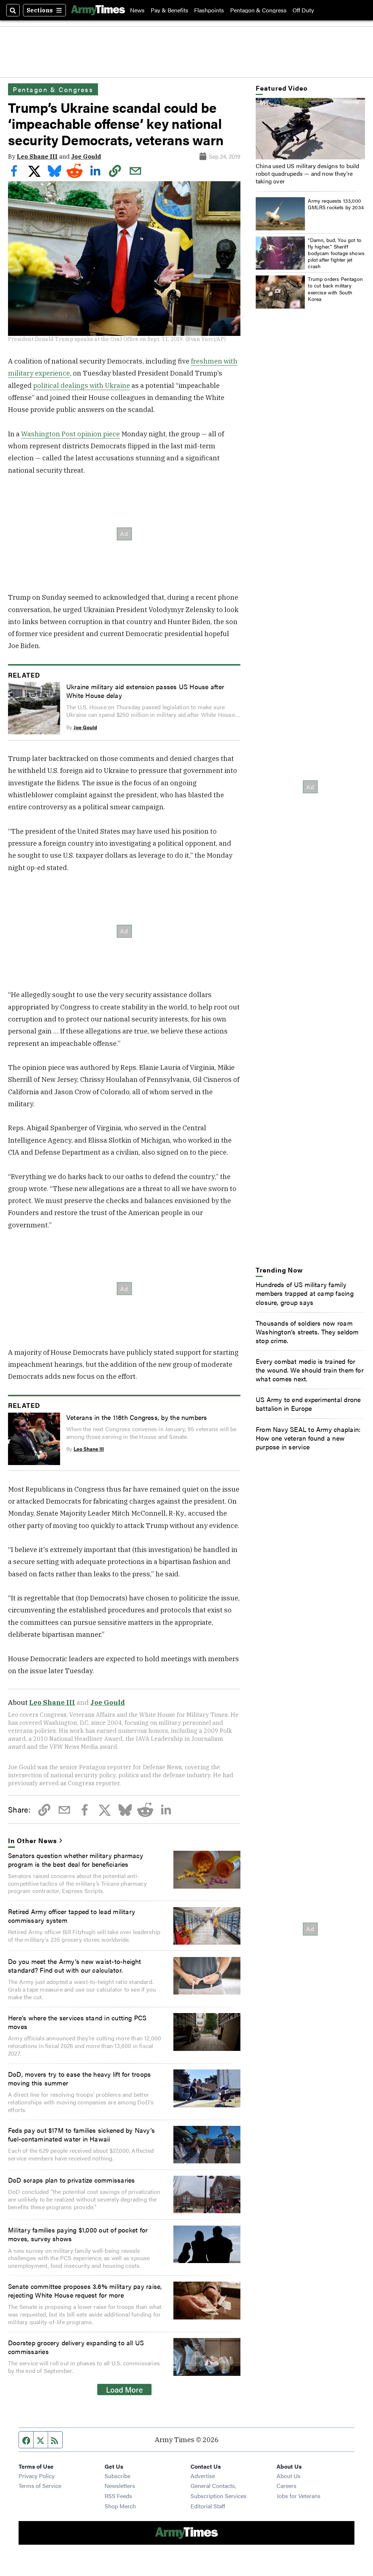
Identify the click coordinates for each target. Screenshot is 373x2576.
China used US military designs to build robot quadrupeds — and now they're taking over (308, 173)
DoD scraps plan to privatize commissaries (71, 2180)
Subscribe (117, 2476)
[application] (310, 129)
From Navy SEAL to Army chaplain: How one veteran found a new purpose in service (308, 1438)
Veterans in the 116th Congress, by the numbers (137, 1417)
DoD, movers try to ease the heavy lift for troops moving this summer (79, 2078)
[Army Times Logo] (98, 10)
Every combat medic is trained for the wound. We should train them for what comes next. (310, 1370)
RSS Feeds (118, 2496)
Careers (286, 2486)
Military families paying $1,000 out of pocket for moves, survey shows (78, 2234)
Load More (124, 2389)
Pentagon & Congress (258, 10)
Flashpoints (209, 10)
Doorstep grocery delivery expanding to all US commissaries (76, 2347)
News (137, 10)
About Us (288, 2476)
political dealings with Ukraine (82, 385)
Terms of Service (40, 2486)
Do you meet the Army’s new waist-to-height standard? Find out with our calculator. (75, 1965)
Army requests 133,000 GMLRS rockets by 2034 (336, 204)
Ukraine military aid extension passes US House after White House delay (145, 691)
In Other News (32, 1840)
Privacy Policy (37, 2476)
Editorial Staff (208, 2506)
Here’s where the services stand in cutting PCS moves (77, 2022)
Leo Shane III (37, 156)
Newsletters (120, 2486)
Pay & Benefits (170, 10)
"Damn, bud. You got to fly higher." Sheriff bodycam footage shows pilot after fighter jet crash (336, 253)
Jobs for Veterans (299, 2496)
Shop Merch (120, 2506)
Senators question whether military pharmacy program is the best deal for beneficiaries (76, 1859)
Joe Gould (86, 156)
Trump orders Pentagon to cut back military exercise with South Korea (335, 289)
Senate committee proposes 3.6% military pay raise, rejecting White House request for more (85, 2290)
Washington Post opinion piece (70, 434)
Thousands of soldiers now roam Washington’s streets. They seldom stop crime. (307, 1331)
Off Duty (303, 10)
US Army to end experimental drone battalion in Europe (308, 1404)
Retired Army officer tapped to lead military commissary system (72, 1916)
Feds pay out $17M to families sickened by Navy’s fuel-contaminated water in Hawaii (81, 2134)
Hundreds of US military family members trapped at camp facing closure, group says (305, 1293)
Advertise (203, 2476)
